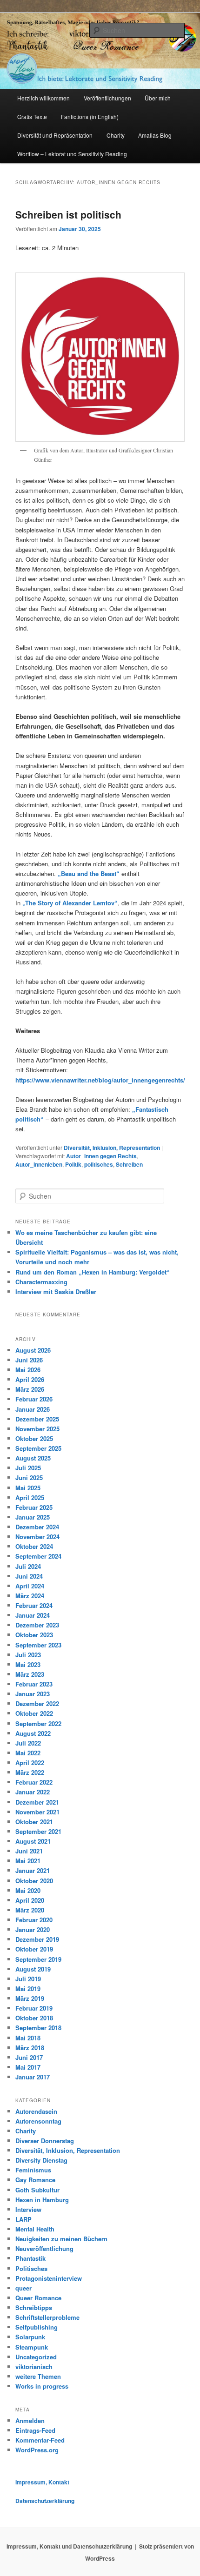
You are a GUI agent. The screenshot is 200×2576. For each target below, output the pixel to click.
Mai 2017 (28, 2067)
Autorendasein (36, 2111)
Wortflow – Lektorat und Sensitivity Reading (72, 154)
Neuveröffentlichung (44, 2248)
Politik (73, 1164)
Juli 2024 (28, 1566)
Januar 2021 (33, 1870)
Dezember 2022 (37, 1703)
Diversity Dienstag (41, 2160)
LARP (23, 2219)
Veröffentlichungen (107, 98)
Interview (28, 2209)
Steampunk (32, 2347)
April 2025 (30, 1497)
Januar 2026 (33, 1409)
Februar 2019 (34, 2008)
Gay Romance (35, 2180)
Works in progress (42, 2386)
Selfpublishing (37, 2327)
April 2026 (30, 1379)
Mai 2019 (28, 1988)
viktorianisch (34, 2367)
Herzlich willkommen (43, 98)
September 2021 (38, 1831)
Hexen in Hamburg (42, 2200)
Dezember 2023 (37, 1625)
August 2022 (33, 1733)
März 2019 (30, 1998)
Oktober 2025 (34, 1438)
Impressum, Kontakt (42, 2482)
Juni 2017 (29, 2057)
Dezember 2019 (37, 1939)
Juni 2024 (29, 1576)
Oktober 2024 (34, 1546)
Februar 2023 (34, 1684)
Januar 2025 (33, 1517)
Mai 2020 (28, 1890)
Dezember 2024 (37, 1527)
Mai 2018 (28, 2038)
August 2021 (33, 1841)
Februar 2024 (34, 1605)
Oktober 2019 (34, 1949)
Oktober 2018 (34, 2018)
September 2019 (38, 1959)
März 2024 (30, 1596)
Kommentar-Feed (40, 2440)
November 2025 (37, 1429)
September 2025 (38, 1448)
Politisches (31, 2268)
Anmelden (30, 2420)
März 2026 (30, 1389)
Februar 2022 (34, 1782)
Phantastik (30, 2258)
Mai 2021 (28, 1861)
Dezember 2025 (37, 1419)
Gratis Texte (32, 116)
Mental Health (35, 2229)
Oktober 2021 (34, 1822)
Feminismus (33, 2170)
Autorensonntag (38, 2121)
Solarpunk (30, 2337)
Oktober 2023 (34, 1635)
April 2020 (30, 1900)
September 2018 (38, 2028)
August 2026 (33, 1350)
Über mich (158, 98)
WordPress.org (37, 2450)
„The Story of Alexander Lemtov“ (70, 903)
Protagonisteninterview (49, 2278)
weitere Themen (38, 2376)
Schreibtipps (34, 2307)
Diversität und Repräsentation (55, 135)
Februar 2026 (34, 1399)
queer (23, 2288)
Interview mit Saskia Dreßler (56, 1291)
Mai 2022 (28, 1753)
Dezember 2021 (37, 1802)
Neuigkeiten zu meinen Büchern (61, 2239)
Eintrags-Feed (35, 2430)
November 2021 (37, 1812)
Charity (116, 135)
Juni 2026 (29, 1360)
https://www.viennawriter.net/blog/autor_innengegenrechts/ (100, 1080)
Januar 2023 (33, 1694)
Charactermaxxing (41, 1282)
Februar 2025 (34, 1507)
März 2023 (30, 1674)
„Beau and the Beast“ (89, 873)
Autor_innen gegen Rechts (101, 1156)
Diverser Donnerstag (45, 2141)
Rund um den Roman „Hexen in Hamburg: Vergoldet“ (93, 1272)
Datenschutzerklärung (45, 2501)
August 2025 (33, 1458)
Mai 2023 (28, 1664)
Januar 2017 (33, 2077)
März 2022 (30, 1772)
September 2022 (38, 1723)
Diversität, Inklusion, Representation (112, 1148)
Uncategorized (36, 2357)
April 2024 (30, 1586)
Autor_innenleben (39, 1164)
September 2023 (38, 1645)
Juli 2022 (28, 1743)
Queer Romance (38, 2298)
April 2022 (30, 1763)
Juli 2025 (28, 1468)
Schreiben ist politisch (68, 214)
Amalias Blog (155, 135)
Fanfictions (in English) (90, 116)
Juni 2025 (29, 1477)
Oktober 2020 (34, 1881)
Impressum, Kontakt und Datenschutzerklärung (69, 2546)
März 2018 (30, 2048)
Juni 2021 (29, 1851)
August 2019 (33, 1969)
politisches (99, 1164)
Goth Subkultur (37, 2190)
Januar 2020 (33, 1929)
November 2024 (37, 1537)
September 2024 (38, 1556)
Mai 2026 (28, 1370)
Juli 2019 (28, 1979)
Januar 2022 (33, 1792)
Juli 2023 (28, 1655)
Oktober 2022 (34, 1713)
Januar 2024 (33, 1615)
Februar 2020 (34, 1920)
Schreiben (129, 1164)
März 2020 (30, 1910)
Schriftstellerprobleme (47, 2317)
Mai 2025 (28, 1488)
